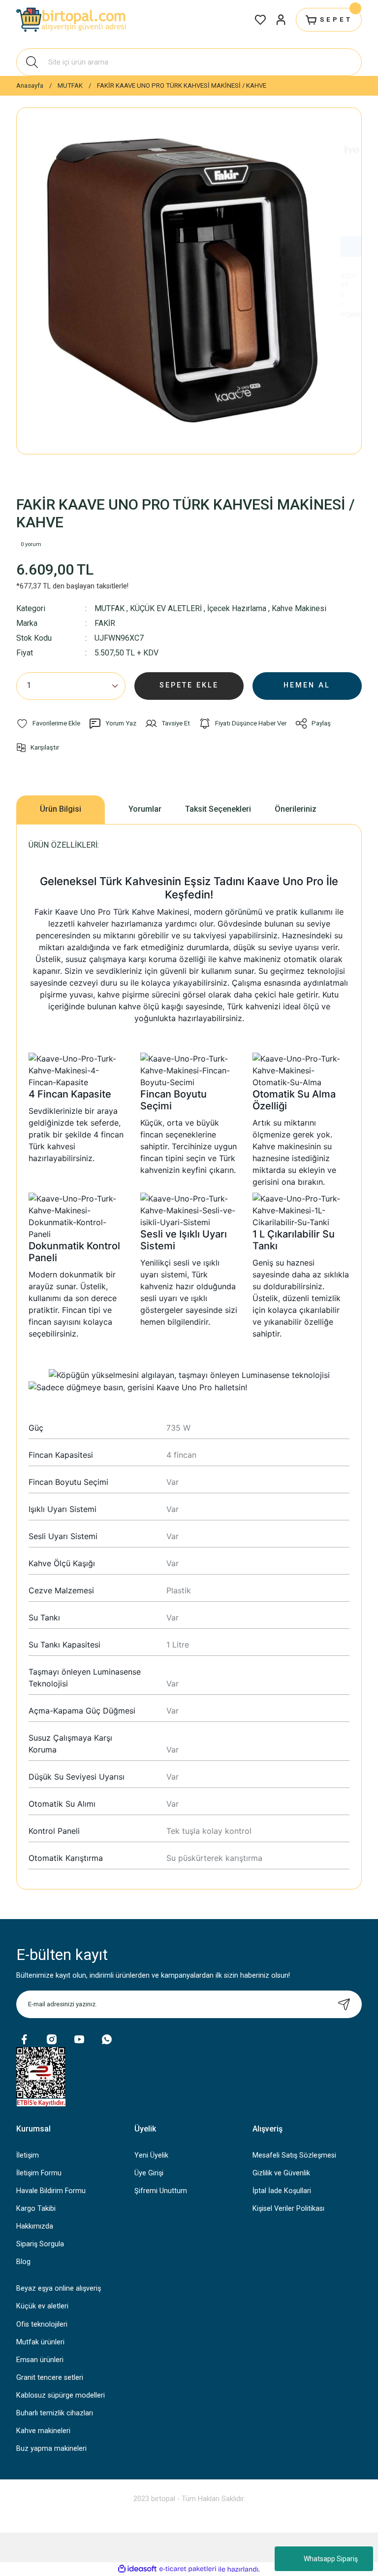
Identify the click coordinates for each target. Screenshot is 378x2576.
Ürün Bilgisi (61, 809)
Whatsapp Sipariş (331, 2559)
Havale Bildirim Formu (51, 2191)
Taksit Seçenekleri (218, 809)
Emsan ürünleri (40, 2360)
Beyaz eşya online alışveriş (59, 2288)
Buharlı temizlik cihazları (55, 2413)
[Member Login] (281, 20)
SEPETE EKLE (189, 685)
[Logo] (72, 20)
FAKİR (105, 623)
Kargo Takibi (36, 2209)
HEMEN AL (307, 685)
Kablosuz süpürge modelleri (61, 2395)
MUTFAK (110, 608)
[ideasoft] (137, 2569)
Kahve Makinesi (299, 608)
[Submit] (344, 2004)
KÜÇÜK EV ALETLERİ (166, 608)
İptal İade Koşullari (282, 2191)
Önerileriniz (296, 809)
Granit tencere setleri (50, 2378)
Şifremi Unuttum (161, 2191)
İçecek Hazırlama (237, 608)
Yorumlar (145, 809)
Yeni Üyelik (151, 2155)
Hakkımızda (35, 2226)
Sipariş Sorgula (40, 2244)
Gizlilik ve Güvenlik (281, 2173)
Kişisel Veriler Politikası (288, 2209)
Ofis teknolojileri (42, 2324)
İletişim (28, 2155)
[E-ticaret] (188, 2569)
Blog (23, 2262)
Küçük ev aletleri (42, 2306)
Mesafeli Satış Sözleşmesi (294, 2155)
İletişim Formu (39, 2173)
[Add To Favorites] (48, 723)
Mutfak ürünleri (40, 2342)
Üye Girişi (149, 2173)
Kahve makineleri (43, 2431)
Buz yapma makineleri (51, 2449)
